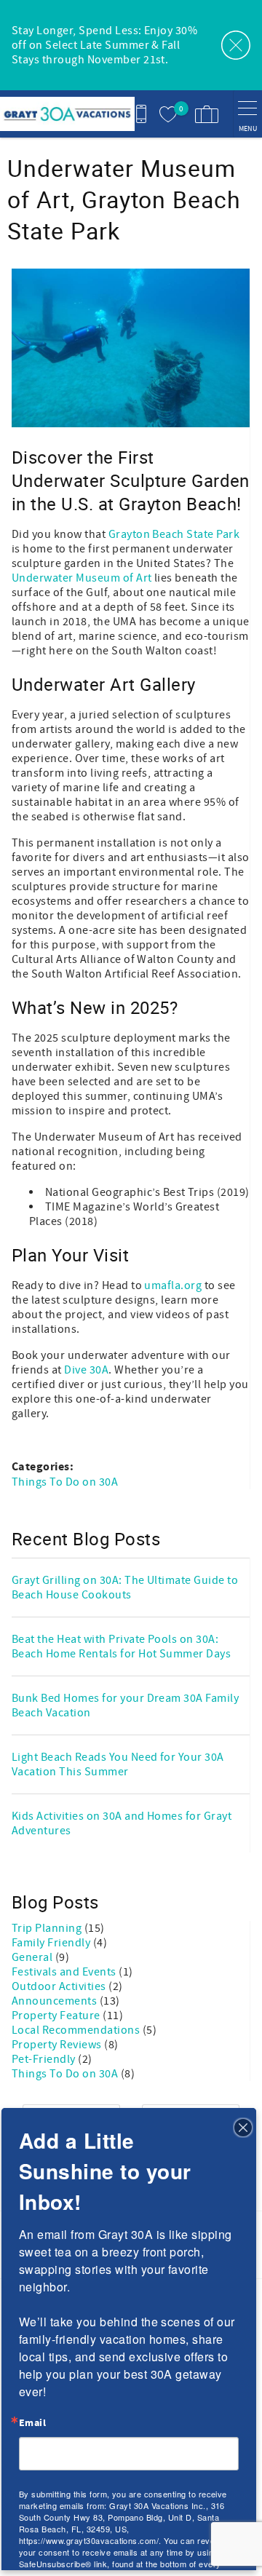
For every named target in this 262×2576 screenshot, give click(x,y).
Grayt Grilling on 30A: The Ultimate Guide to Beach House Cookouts (125, 1588)
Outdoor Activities (60, 1986)
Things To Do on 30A (65, 1482)
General (33, 1957)
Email (32, 2423)
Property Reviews (58, 2045)
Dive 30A (86, 1370)
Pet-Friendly (45, 2059)
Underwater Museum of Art (82, 578)
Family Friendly (52, 1943)
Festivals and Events (65, 1972)
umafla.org (173, 1285)
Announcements (56, 2001)
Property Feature (57, 2016)
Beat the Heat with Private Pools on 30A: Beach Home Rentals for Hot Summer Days (121, 1646)
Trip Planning (48, 1928)
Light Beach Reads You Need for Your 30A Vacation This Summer (118, 1764)
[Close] (243, 2126)
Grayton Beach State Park (174, 534)
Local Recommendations (77, 2030)
